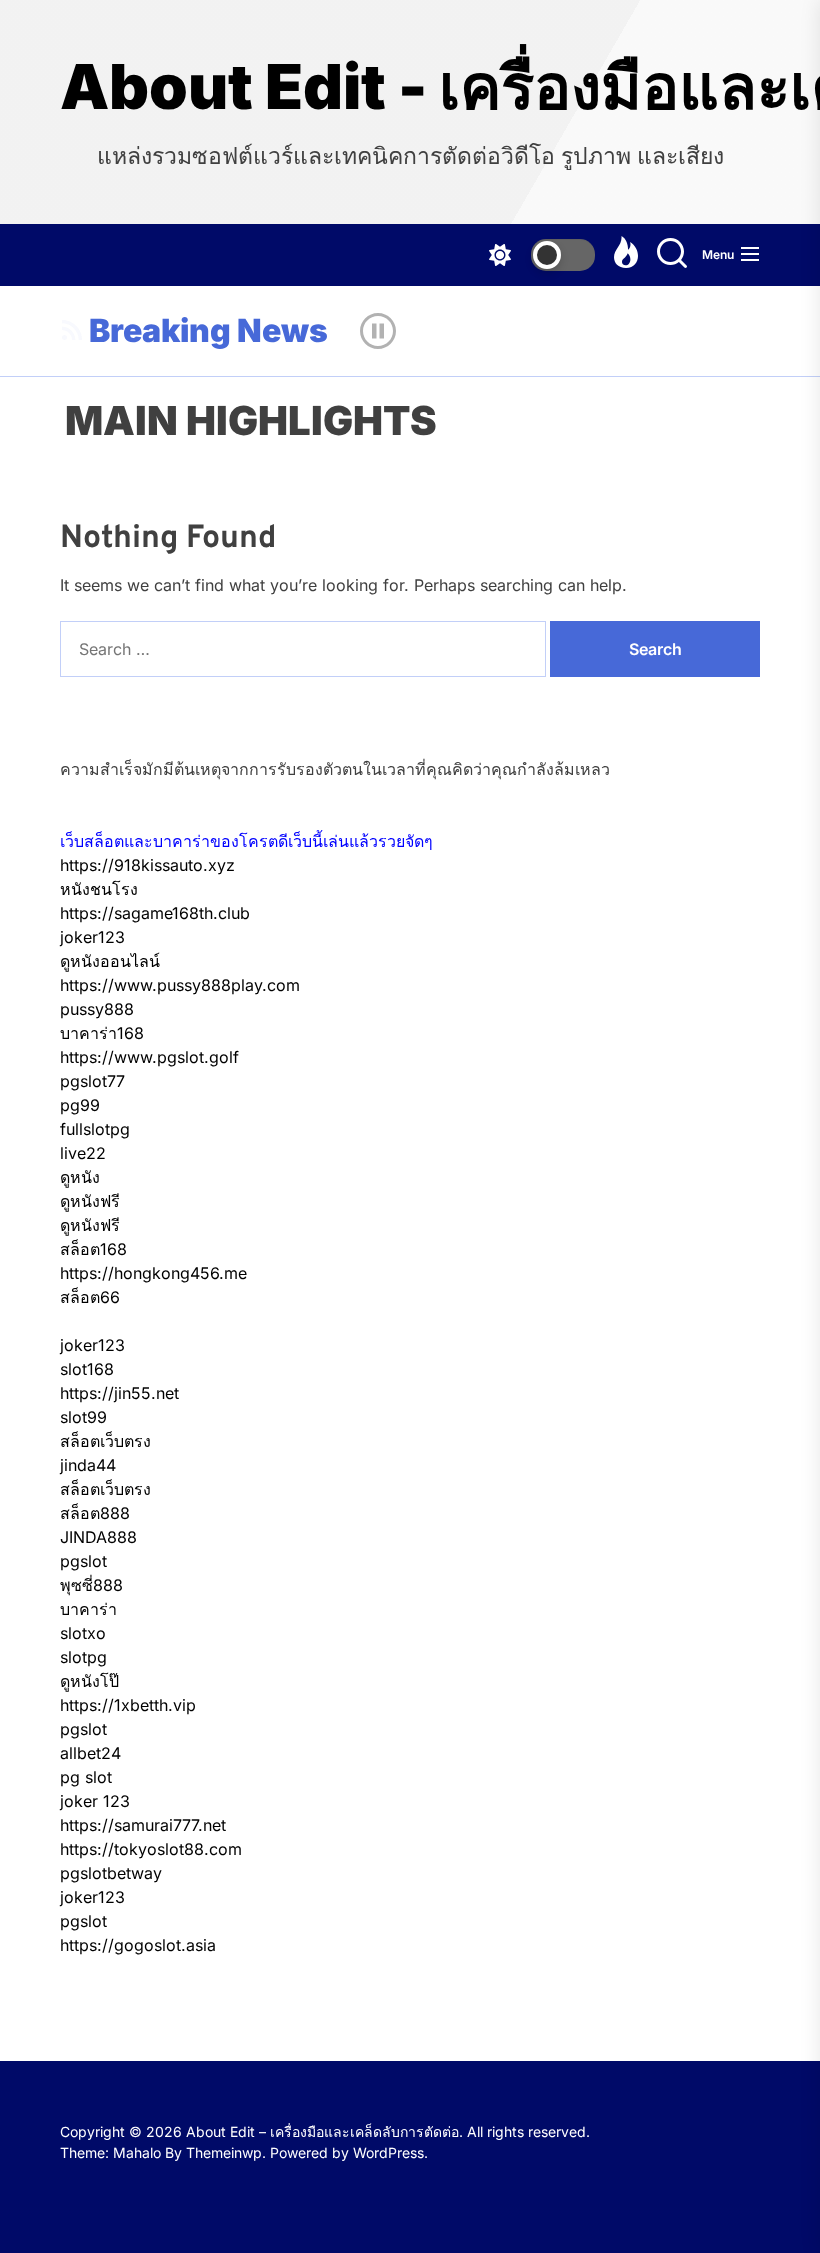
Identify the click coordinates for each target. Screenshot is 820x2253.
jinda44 (88, 1465)
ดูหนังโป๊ (89, 1681)
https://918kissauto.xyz (147, 865)
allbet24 (90, 1753)
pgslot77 (92, 1081)
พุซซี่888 (91, 1585)
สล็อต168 (93, 1249)
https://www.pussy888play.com (180, 985)
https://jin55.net (119, 1393)
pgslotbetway (111, 1873)
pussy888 (97, 1009)
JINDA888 (98, 1537)
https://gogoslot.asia (138, 1945)
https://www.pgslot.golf (149, 1057)
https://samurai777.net (143, 1825)
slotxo (83, 1633)
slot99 (83, 1417)
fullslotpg (95, 1129)
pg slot (86, 1777)
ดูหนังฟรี (90, 1201)
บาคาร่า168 (102, 1033)
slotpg (83, 1657)
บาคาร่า (88, 1609)
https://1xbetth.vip (128, 1705)
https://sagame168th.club (155, 913)
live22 (83, 1153)
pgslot (83, 1561)
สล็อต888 (95, 1513)
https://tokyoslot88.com (151, 1849)
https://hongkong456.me (153, 1273)
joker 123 (95, 1801)
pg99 (80, 1105)
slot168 (87, 1369)
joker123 (92, 937)
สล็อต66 (90, 1297)
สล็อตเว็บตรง (105, 1441)
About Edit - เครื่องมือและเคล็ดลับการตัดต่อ (410, 87)
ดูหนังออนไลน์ (110, 961)
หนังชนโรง (99, 889)
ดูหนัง (80, 1177)
